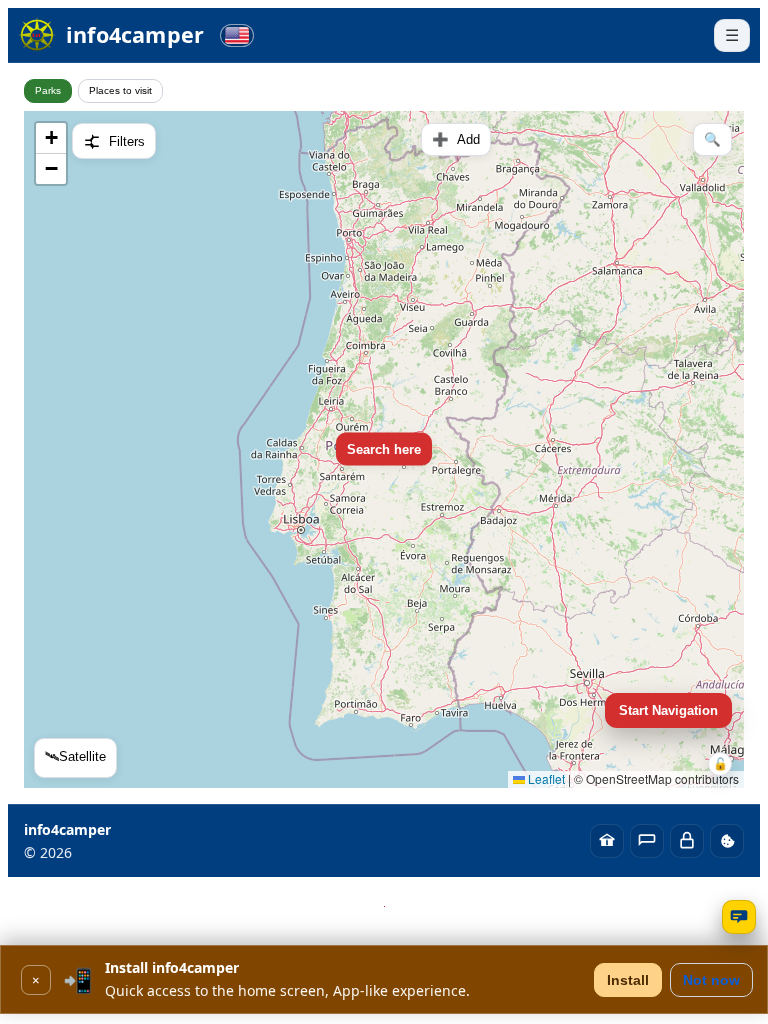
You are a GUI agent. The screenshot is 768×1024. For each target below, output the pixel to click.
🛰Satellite (75, 756)
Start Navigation (668, 710)
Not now (711, 980)
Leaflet (545, 778)
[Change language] (237, 35)
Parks (48, 90)
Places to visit (120, 90)
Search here (384, 449)
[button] (51, 138)
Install (628, 980)
